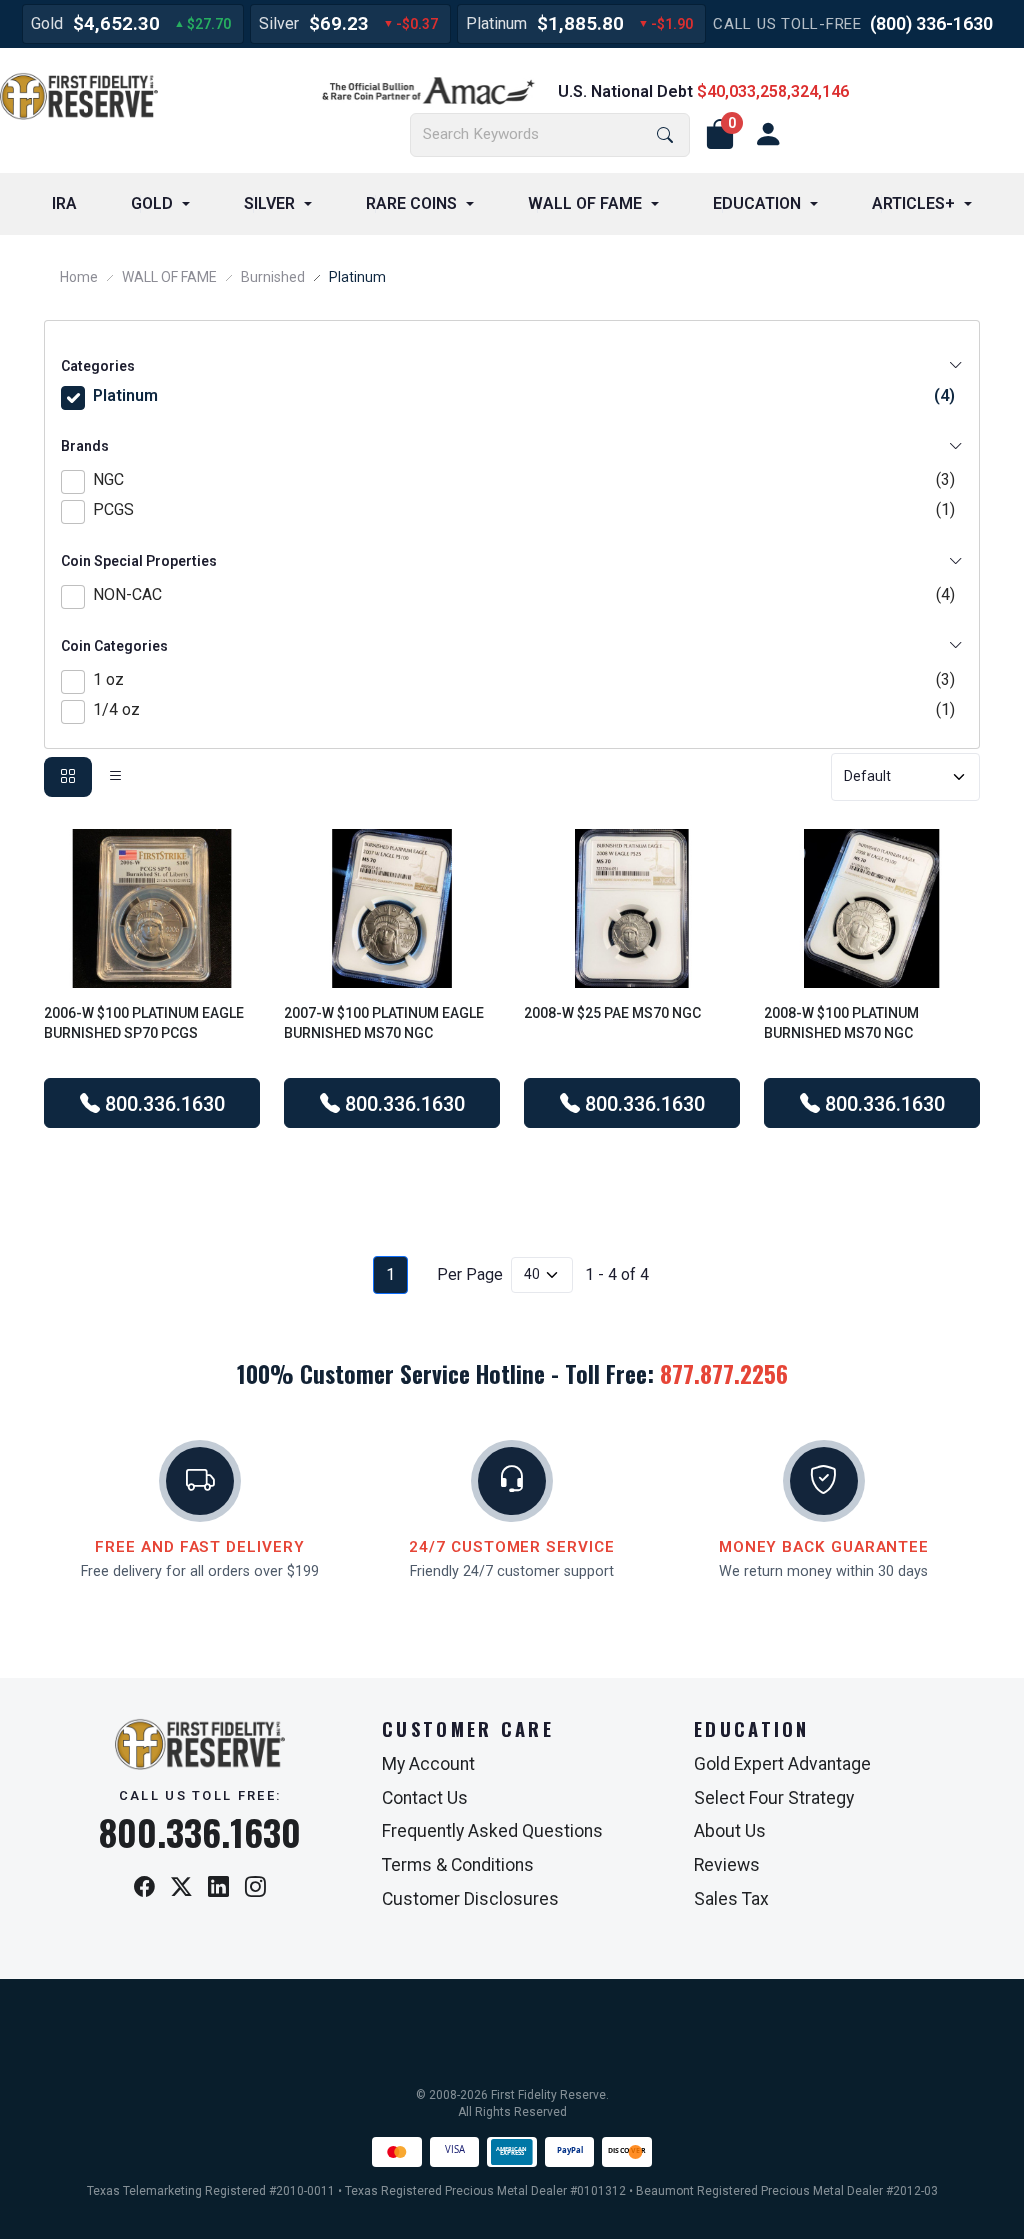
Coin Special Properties (139, 561)
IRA (64, 203)
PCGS (524, 509)
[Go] (665, 135)
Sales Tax (731, 1899)
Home (79, 277)
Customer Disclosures (470, 1899)
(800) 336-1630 (931, 23)
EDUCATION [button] (757, 203)
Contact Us (425, 1798)
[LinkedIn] (218, 1887)
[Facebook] (144, 1887)
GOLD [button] (152, 203)
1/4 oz (524, 709)
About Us (730, 1831)
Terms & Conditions (458, 1865)
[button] (720, 135)
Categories (98, 366)
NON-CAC (524, 594)
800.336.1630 (162, 1104)
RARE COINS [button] (411, 203)
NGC (524, 479)
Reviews (727, 1865)
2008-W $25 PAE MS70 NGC (612, 1013)
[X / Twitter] (181, 1887)
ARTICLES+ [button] (913, 203)
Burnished (273, 277)
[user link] (768, 135)
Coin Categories (114, 646)
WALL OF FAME (169, 277)
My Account (428, 1764)
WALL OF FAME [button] (585, 203)
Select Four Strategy (774, 1798)
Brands (85, 446)
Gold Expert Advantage (782, 1764)
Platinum (524, 395)
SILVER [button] (269, 203)
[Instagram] (255, 1887)
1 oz (524, 679)
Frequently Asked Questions (492, 1831)
